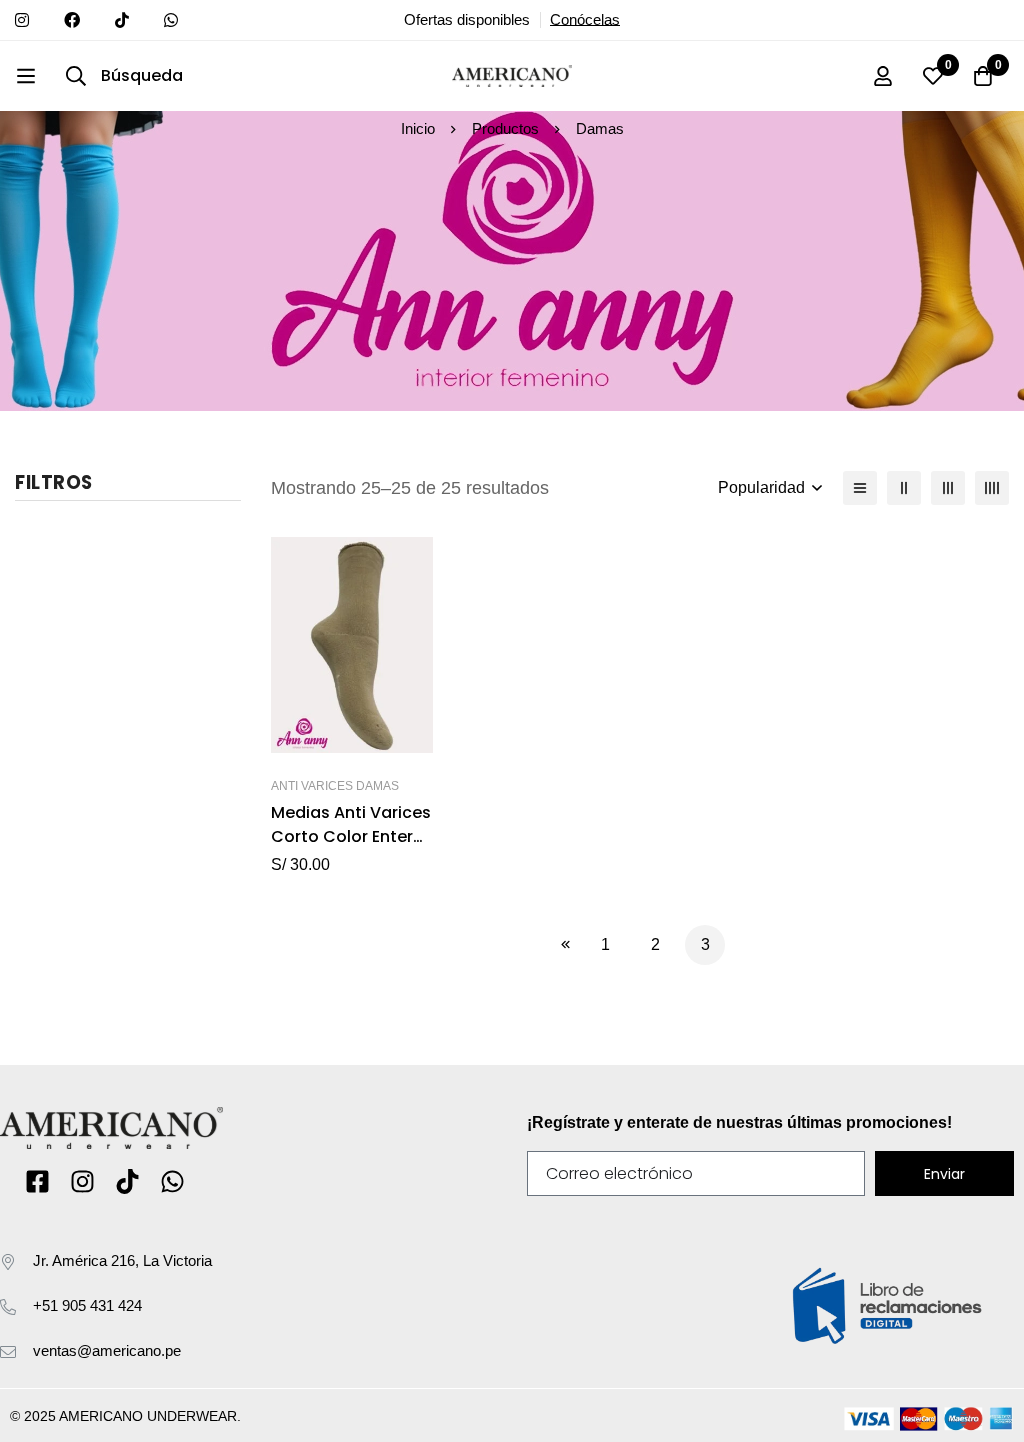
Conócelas (585, 20)
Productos (505, 128)
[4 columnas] (992, 488)
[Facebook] (37, 1181)
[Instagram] (82, 1181)
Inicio (418, 128)
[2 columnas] (904, 488)
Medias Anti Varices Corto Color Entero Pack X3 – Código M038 (351, 848)
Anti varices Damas (335, 786)
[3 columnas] (948, 488)
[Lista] (860, 488)
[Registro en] (883, 76)
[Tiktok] (127, 1181)
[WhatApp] (172, 1181)
